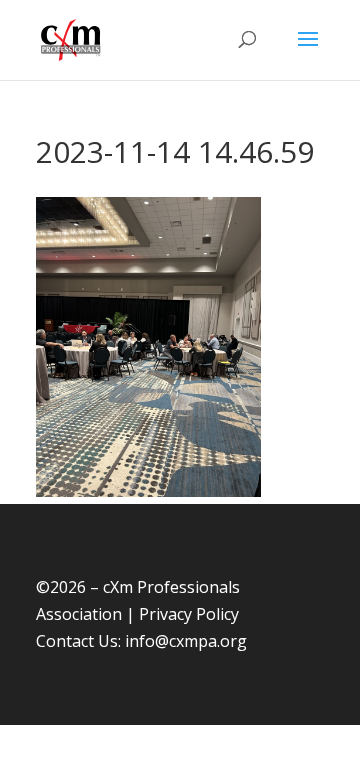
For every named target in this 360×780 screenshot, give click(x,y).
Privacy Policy (189, 614)
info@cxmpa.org (186, 641)
